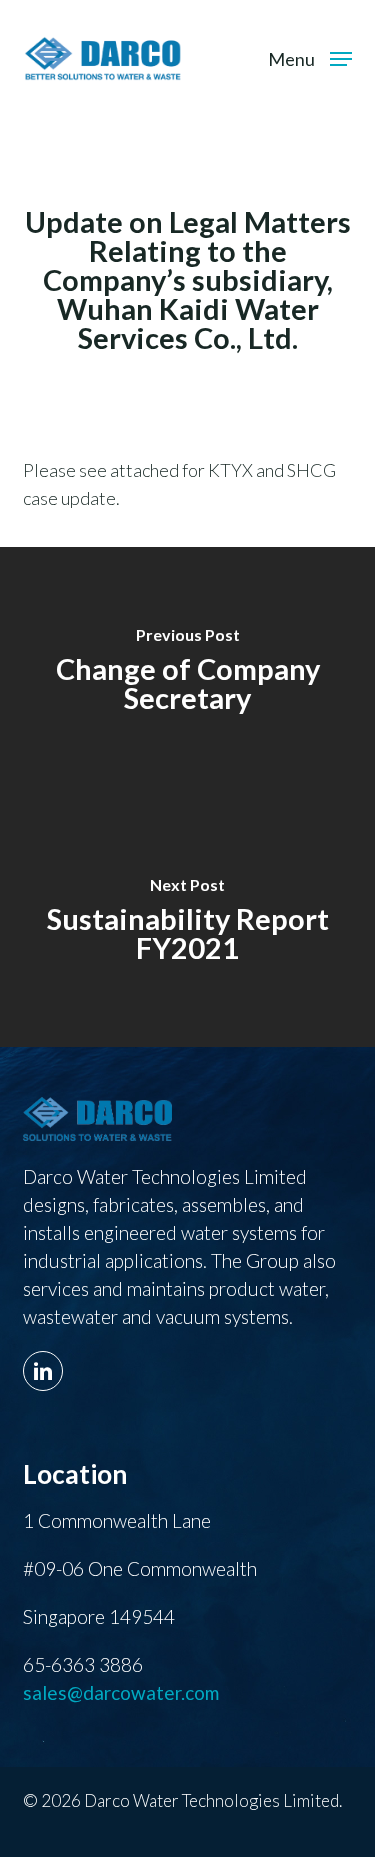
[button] (310, 56)
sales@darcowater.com (121, 1692)
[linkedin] (48, 1359)
